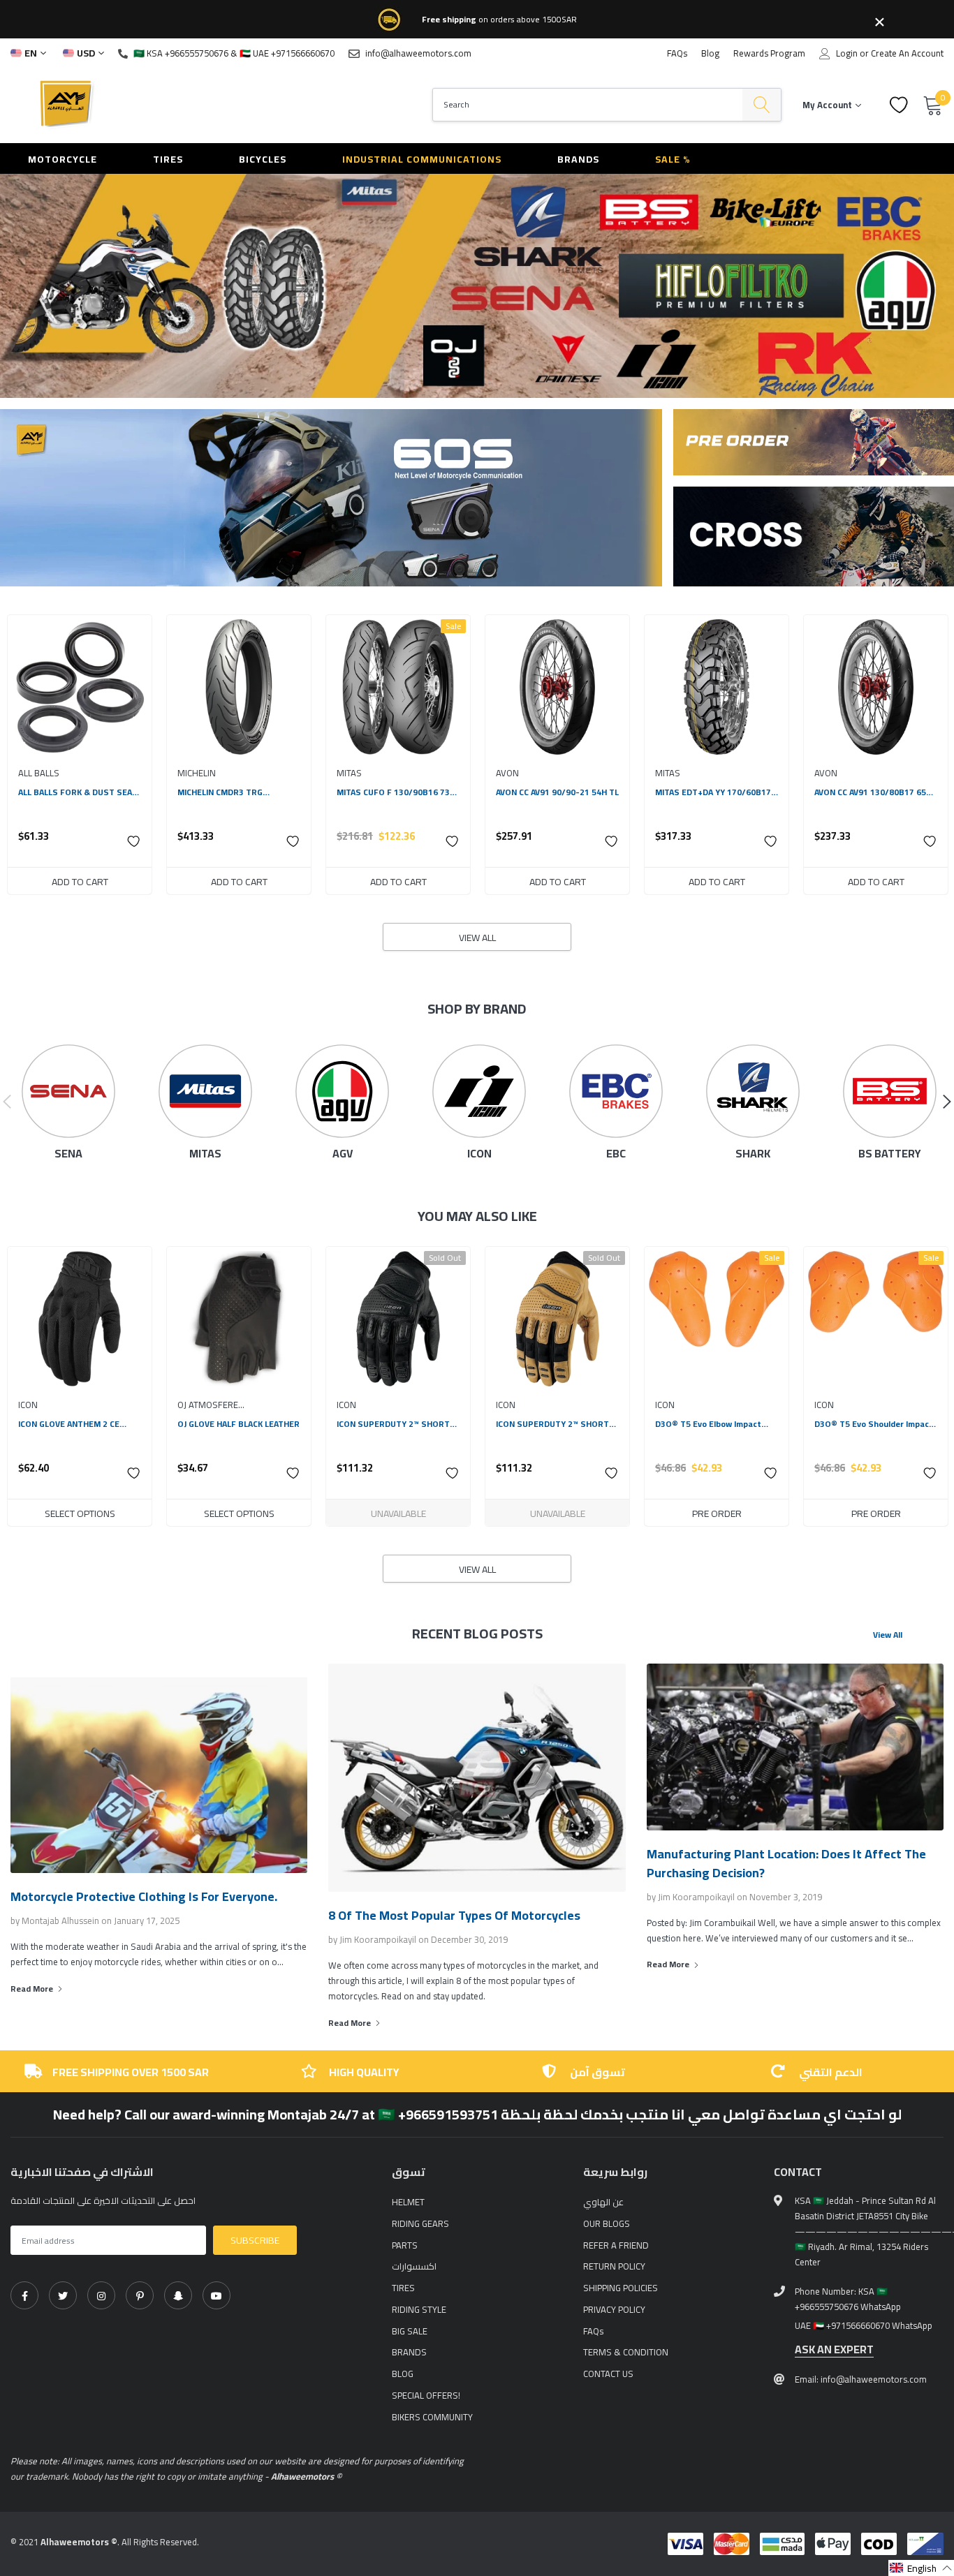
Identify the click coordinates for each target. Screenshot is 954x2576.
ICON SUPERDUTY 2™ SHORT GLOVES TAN (552, 1424)
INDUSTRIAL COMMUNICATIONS (422, 159)
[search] (762, 105)
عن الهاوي (603, 2202)
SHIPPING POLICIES (621, 2288)
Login (847, 53)
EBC (616, 1154)
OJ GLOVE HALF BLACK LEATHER (239, 1424)
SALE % (673, 159)
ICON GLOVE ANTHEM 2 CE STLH (69, 1424)
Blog (710, 53)
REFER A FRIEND (616, 2245)
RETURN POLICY (614, 2266)
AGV (343, 1154)
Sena (68, 1154)
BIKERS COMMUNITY (432, 2417)
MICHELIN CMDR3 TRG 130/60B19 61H (220, 792)
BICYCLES (263, 159)
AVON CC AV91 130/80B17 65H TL (873, 792)
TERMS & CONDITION (626, 2352)
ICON (28, 1405)
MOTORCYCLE (63, 159)
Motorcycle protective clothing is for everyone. (144, 1896)
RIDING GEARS (420, 2223)
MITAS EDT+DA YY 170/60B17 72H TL (713, 792)
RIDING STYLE (419, 2309)
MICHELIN (197, 773)
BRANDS (578, 159)
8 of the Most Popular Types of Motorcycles (454, 1915)
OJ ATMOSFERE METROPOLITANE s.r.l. (223, 1405)
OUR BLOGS (607, 2223)
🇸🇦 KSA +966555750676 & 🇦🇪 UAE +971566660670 (234, 53)
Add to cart (80, 882)
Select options (80, 1513)
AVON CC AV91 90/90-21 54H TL (557, 792)
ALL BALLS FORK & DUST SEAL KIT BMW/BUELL (77, 792)
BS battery (890, 1154)
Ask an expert (834, 2349)
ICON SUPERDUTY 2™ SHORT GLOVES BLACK (393, 1424)
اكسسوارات (414, 2266)
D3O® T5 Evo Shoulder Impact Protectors (874, 1424)
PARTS (405, 2245)
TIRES (168, 159)
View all (477, 938)
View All (888, 1635)
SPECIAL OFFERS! (426, 2395)
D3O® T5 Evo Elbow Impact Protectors (708, 1424)
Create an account (907, 53)
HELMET (408, 2202)
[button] (134, 841)
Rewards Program (769, 53)
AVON (507, 773)
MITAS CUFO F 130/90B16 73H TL (396, 792)
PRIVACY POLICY (614, 2309)
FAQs (677, 53)
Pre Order (717, 1513)
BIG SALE (410, 2331)
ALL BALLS (39, 773)
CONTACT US (608, 2374)
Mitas (205, 1154)
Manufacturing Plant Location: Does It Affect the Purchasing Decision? (786, 1863)
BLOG (403, 2374)
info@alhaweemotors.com (418, 53)
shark (753, 1154)
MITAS (349, 773)
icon (479, 1154)
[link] (80, 687)
